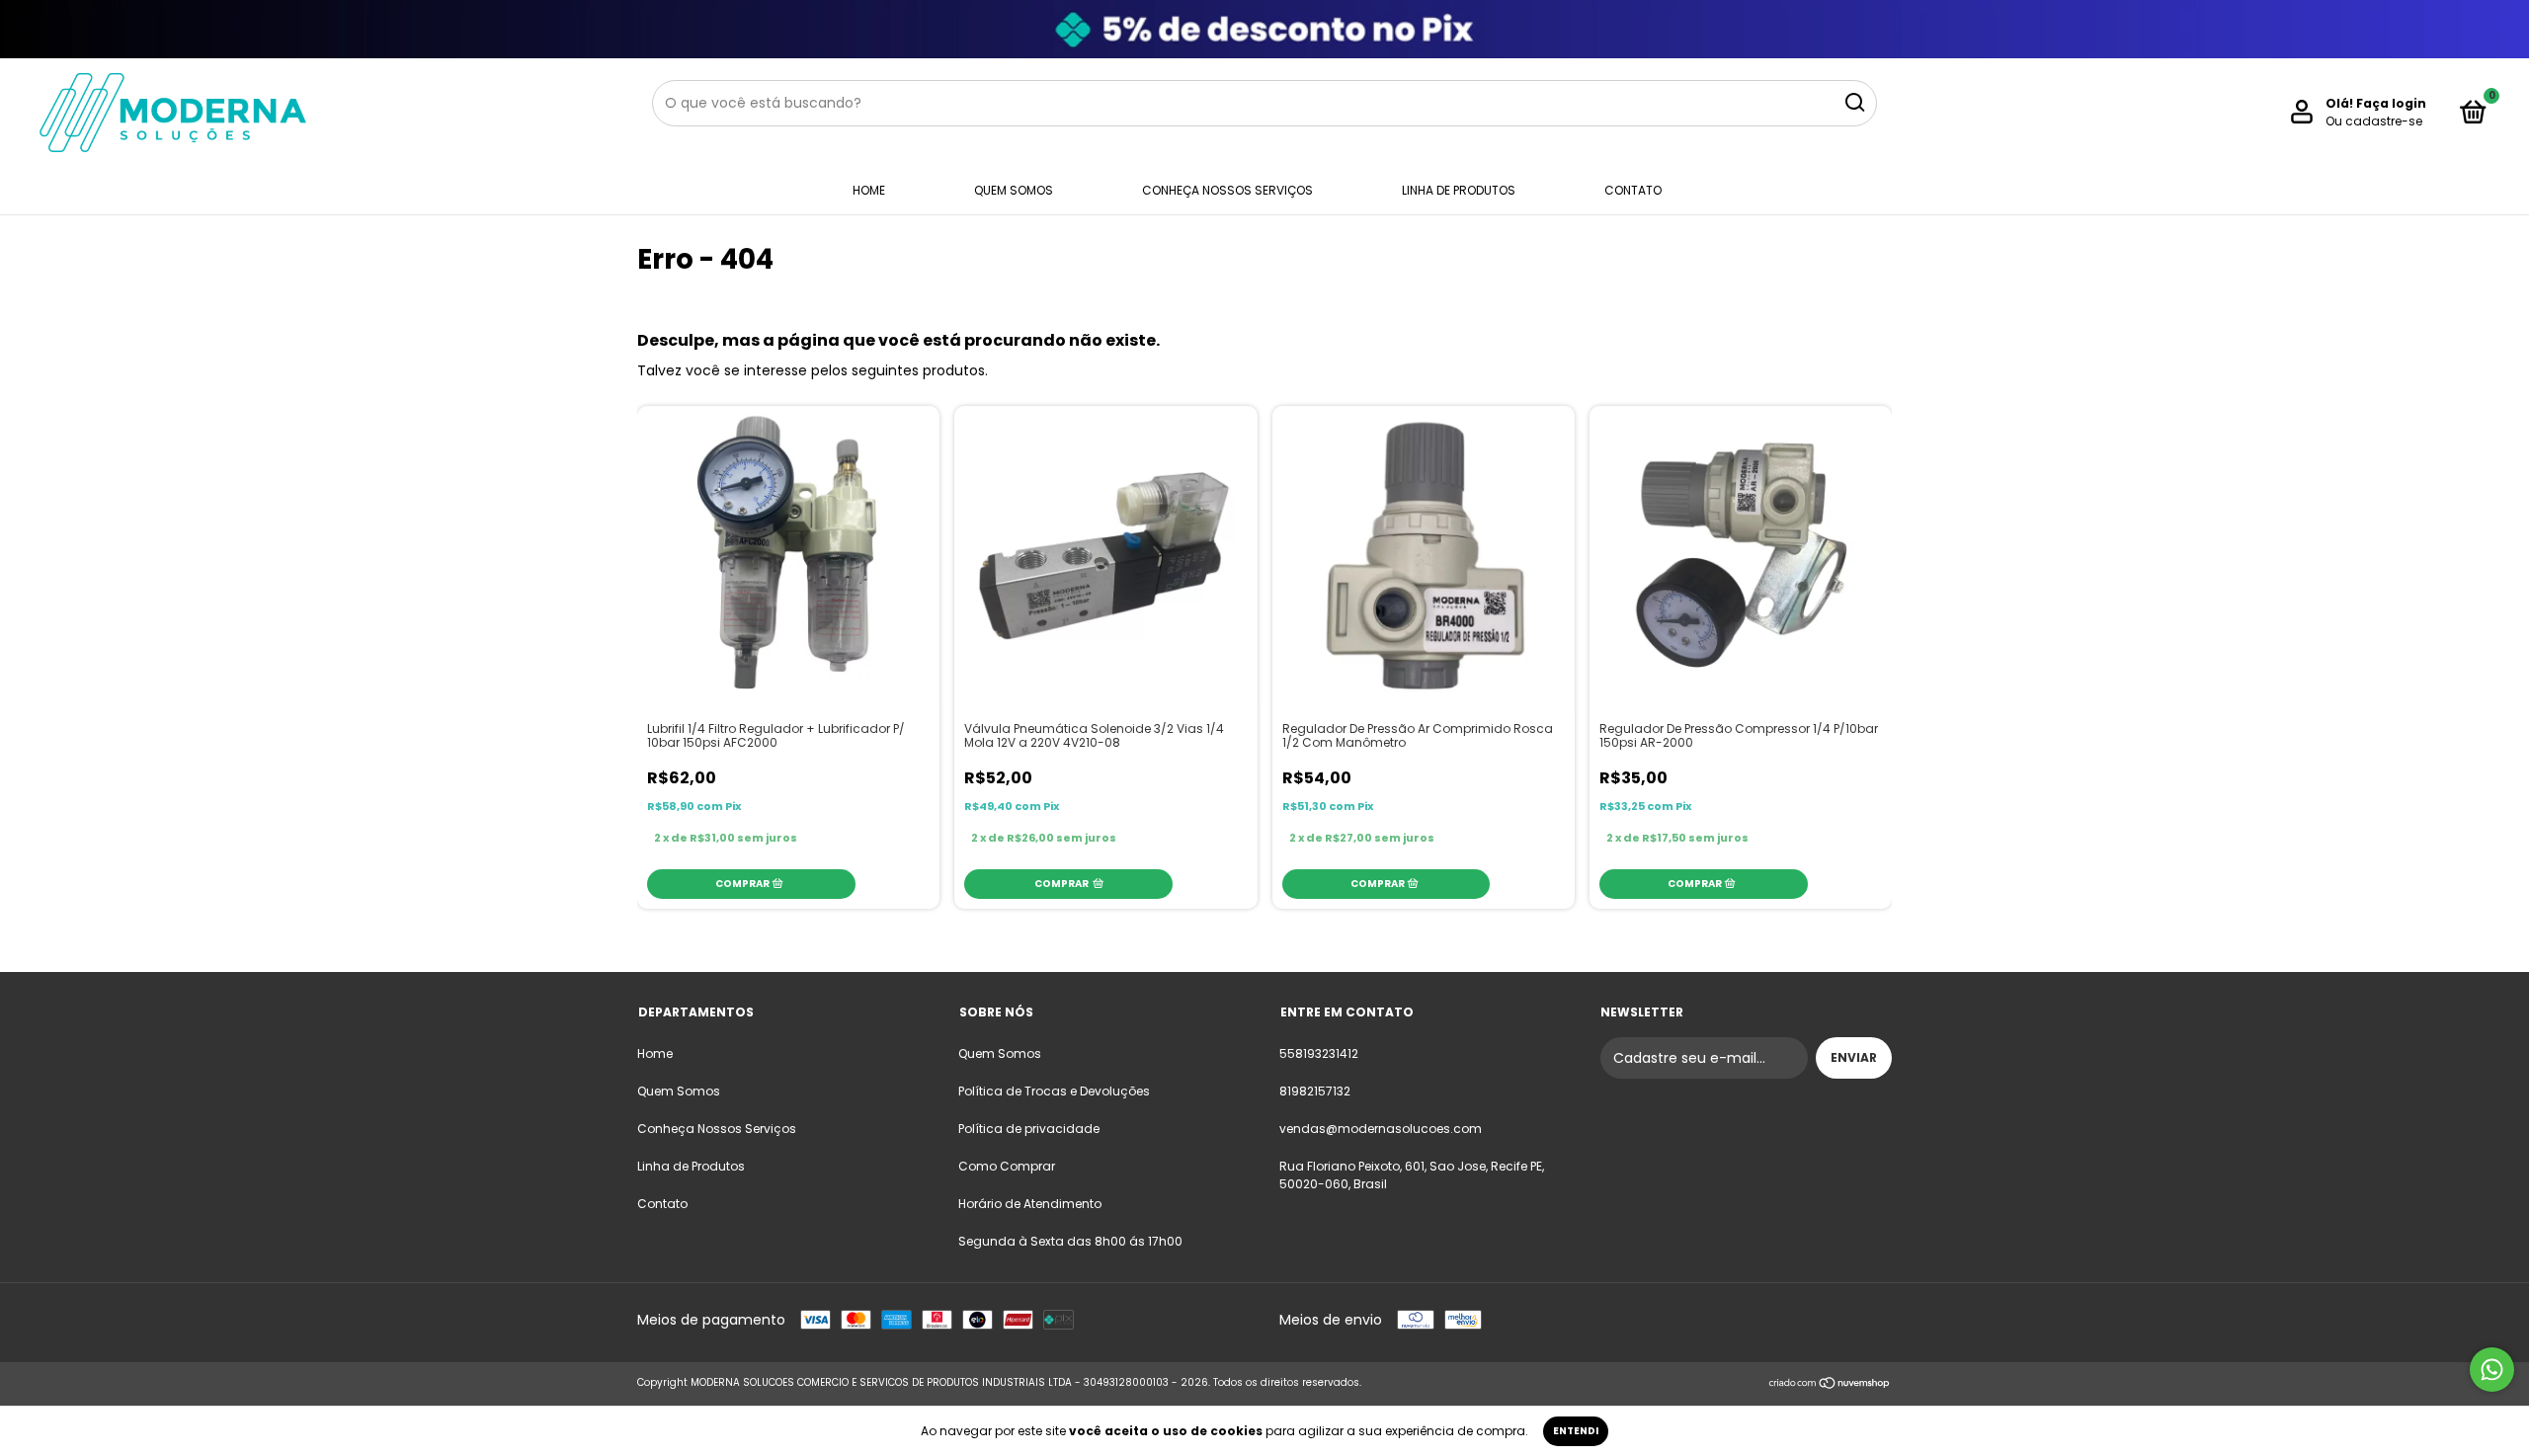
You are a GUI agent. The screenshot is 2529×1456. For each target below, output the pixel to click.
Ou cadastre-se (2374, 121)
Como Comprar (1007, 1166)
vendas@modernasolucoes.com (1381, 1129)
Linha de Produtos (1459, 190)
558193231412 (1319, 1053)
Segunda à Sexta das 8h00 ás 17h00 (1070, 1241)
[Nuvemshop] (1830, 1385)
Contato (1633, 190)
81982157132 (1315, 1091)
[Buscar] (1854, 103)
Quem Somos (1014, 190)
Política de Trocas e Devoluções (1054, 1091)
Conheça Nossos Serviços (1227, 190)
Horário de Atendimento (1030, 1204)
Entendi (1576, 1431)
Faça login (2391, 103)
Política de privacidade (1029, 1129)
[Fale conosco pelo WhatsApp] (2492, 1370)
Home (869, 190)
